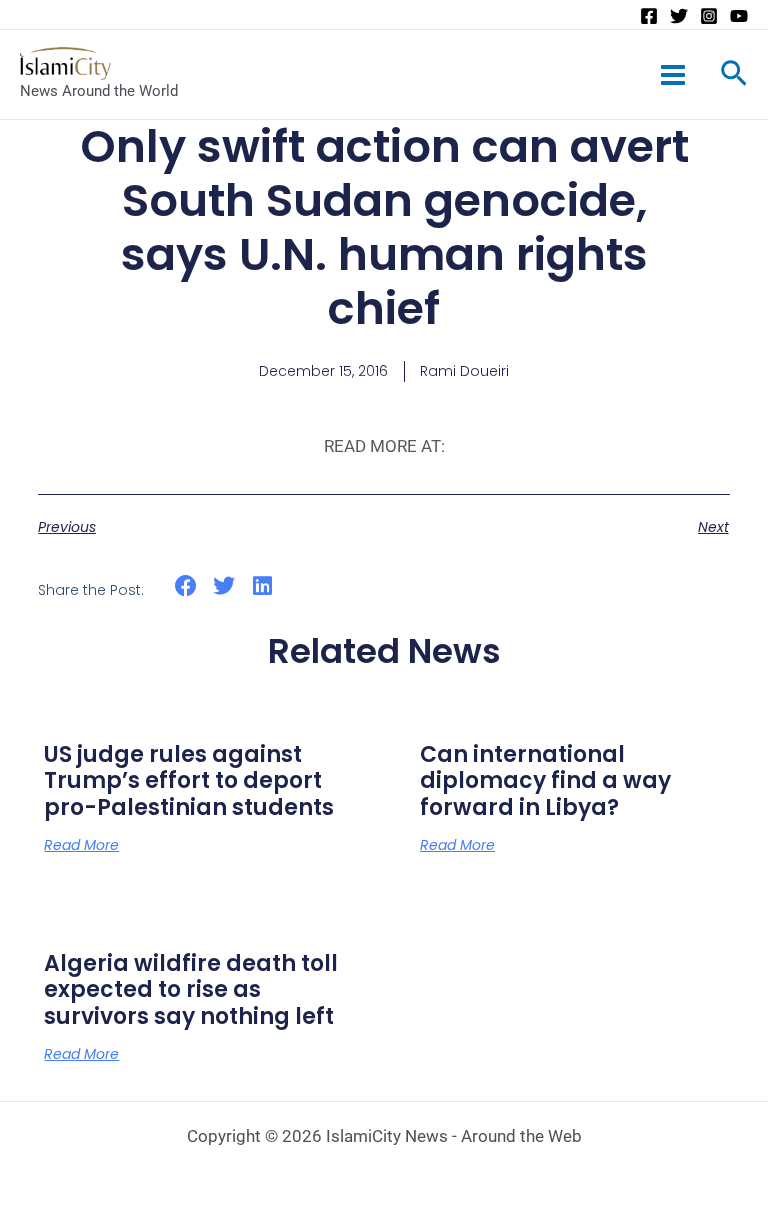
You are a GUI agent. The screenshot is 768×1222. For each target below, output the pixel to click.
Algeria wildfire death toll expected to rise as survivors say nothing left (191, 990)
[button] (185, 586)
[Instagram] (709, 16)
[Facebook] (649, 16)
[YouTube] (739, 16)
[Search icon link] (734, 77)
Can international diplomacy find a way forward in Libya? (545, 781)
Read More (81, 845)
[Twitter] (679, 16)
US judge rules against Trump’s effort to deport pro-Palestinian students (189, 781)
